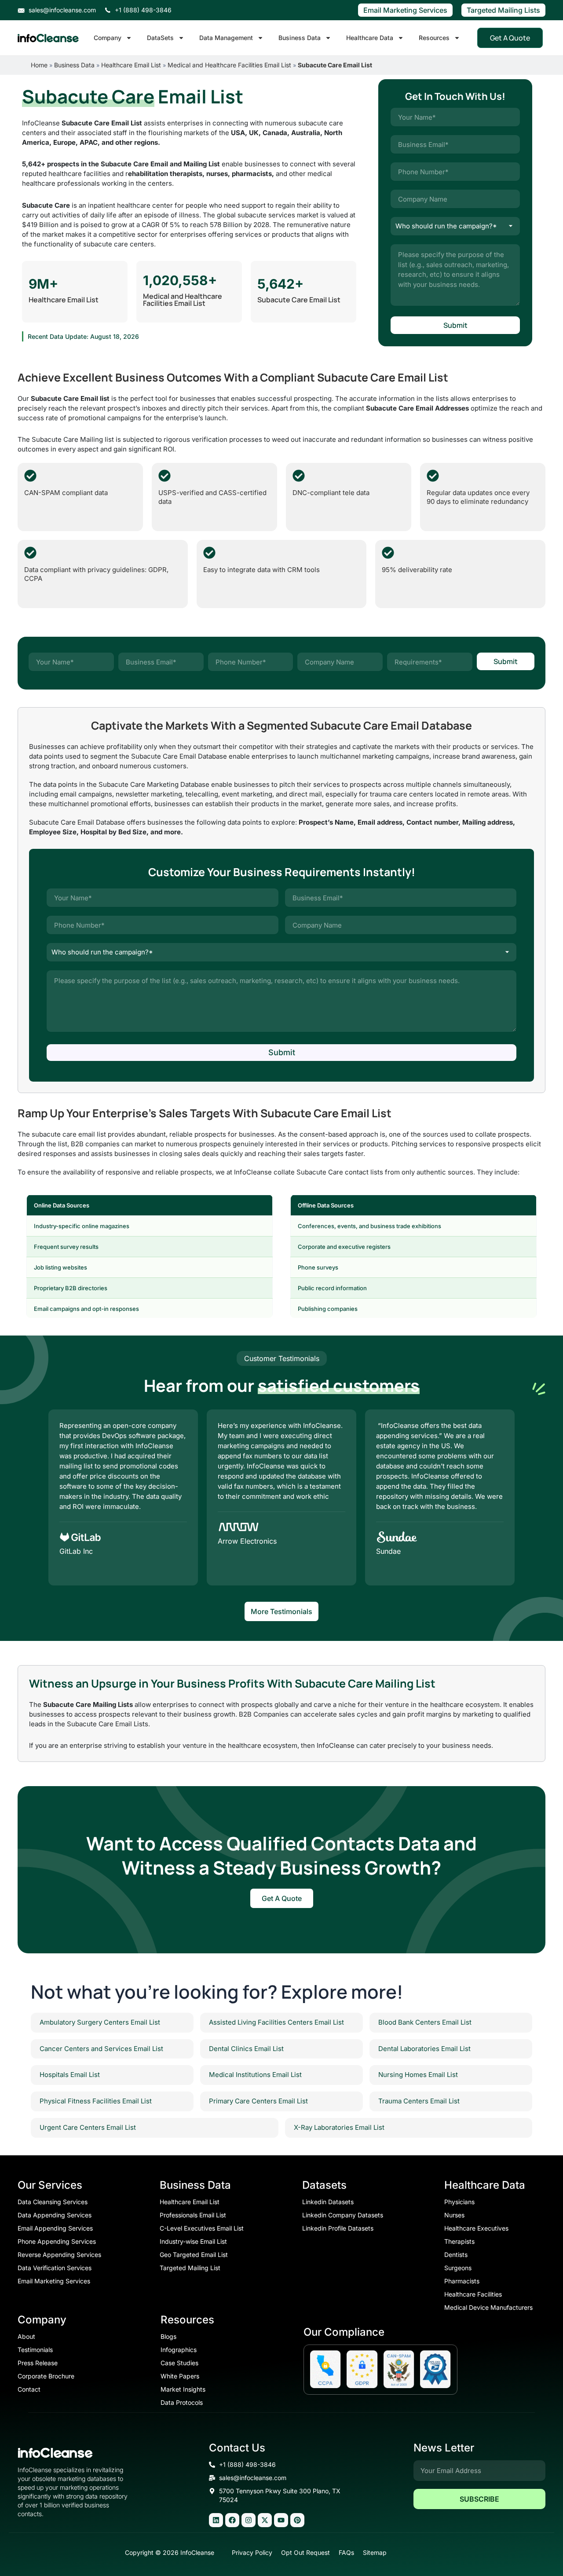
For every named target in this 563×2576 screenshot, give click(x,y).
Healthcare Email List (131, 65)
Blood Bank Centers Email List (425, 2022)
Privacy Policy (252, 2552)
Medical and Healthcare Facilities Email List (229, 65)
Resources (434, 38)
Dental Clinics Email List (246, 2049)
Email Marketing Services (405, 10)
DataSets (160, 38)
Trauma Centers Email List (419, 2101)
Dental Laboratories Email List (424, 2049)
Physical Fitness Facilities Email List (96, 2101)
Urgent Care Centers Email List (88, 2127)
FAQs (346, 2552)
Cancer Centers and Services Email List (101, 2049)
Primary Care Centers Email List (258, 2101)
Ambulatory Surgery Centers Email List (100, 2022)
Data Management (226, 38)
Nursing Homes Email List (418, 2075)
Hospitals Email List (70, 2075)
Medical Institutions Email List (255, 2075)
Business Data (300, 38)
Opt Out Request (305, 2552)
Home (39, 65)
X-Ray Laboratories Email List (339, 2127)
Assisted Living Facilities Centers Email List (276, 2022)
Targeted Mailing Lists (503, 10)
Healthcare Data (370, 38)
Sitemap (375, 2552)
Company (108, 38)
